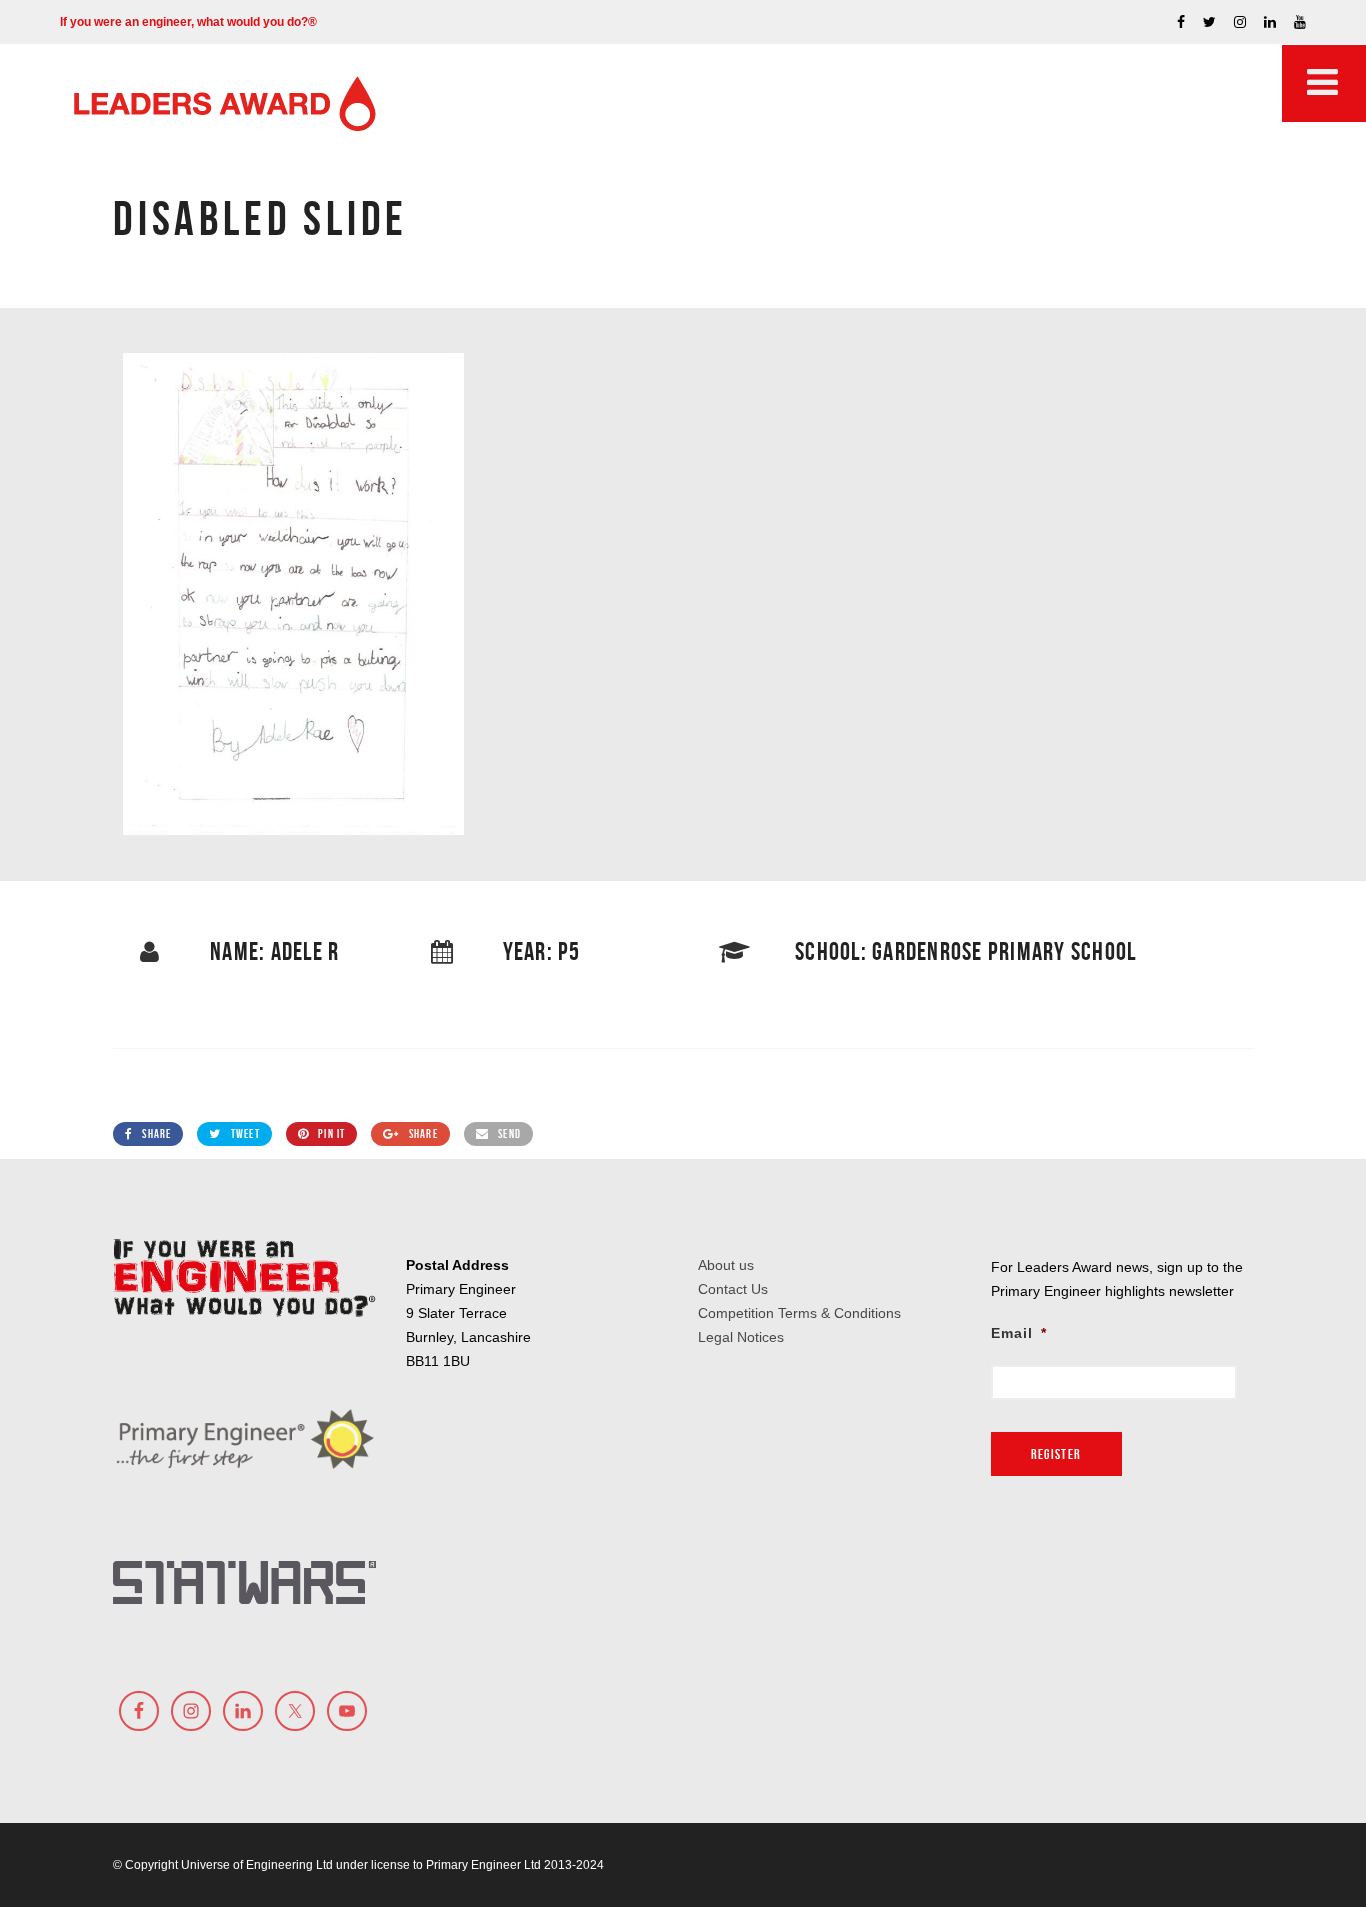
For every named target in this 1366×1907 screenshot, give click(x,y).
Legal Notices (741, 1337)
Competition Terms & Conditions (799, 1313)
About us (726, 1265)
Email (1019, 1333)
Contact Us (733, 1289)
